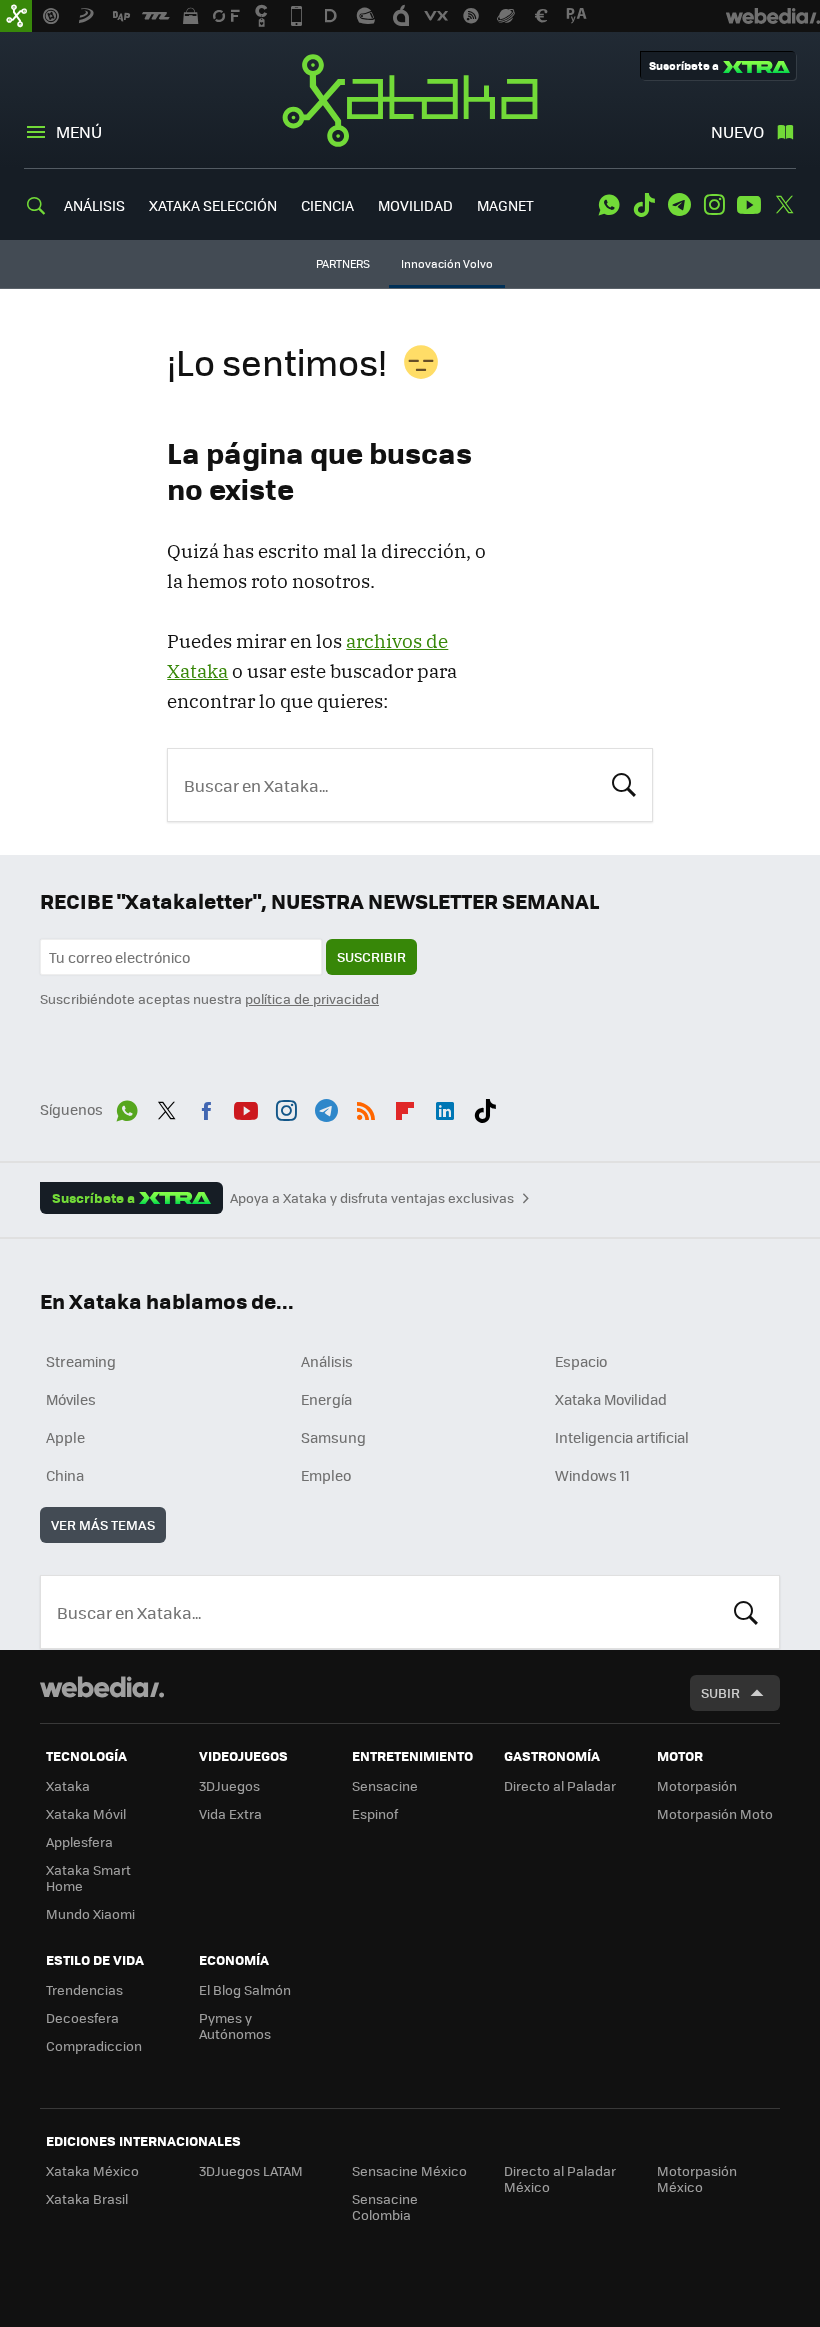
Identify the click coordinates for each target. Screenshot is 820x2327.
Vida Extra (230, 1813)
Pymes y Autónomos (235, 2025)
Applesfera (79, 1841)
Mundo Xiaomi (90, 1913)
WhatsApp (609, 205)
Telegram (679, 205)
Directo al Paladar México (560, 2178)
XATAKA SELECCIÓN (213, 205)
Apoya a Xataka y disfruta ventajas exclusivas (372, 1198)
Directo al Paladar (560, 1785)
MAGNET (505, 205)
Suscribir (371, 956)
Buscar (624, 783)
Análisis (327, 1361)
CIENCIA (327, 205)
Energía (326, 1399)
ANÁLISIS (94, 205)
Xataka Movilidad (611, 1399)
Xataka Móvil (86, 1813)
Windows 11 (592, 1475)
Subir (720, 1692)
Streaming (81, 1361)
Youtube (749, 205)
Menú (79, 131)
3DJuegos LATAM (251, 2170)
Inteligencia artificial (622, 1437)
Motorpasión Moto (715, 1813)
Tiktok (644, 205)
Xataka (410, 100)
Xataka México (92, 2170)
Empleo (326, 1475)
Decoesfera (82, 2017)
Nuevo (737, 131)
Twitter (784, 205)
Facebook (206, 1107)
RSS (366, 1107)
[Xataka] (16, 16)
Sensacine (385, 1785)
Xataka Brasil (87, 2198)
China (65, 1475)
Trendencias (84, 1989)
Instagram (714, 205)
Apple (65, 1437)
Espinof (375, 1813)
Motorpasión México (697, 2178)
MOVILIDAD (415, 205)
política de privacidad (312, 998)
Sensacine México (409, 2170)
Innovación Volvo (447, 263)
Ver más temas (103, 1524)
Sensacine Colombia (385, 2206)
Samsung (333, 1437)
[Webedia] (102, 1687)
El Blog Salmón (245, 1989)
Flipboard (405, 1107)
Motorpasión (697, 1785)
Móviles (71, 1399)
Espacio (581, 1361)
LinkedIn (445, 1107)
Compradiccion (94, 2045)
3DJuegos (229, 1785)
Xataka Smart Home (88, 1877)
